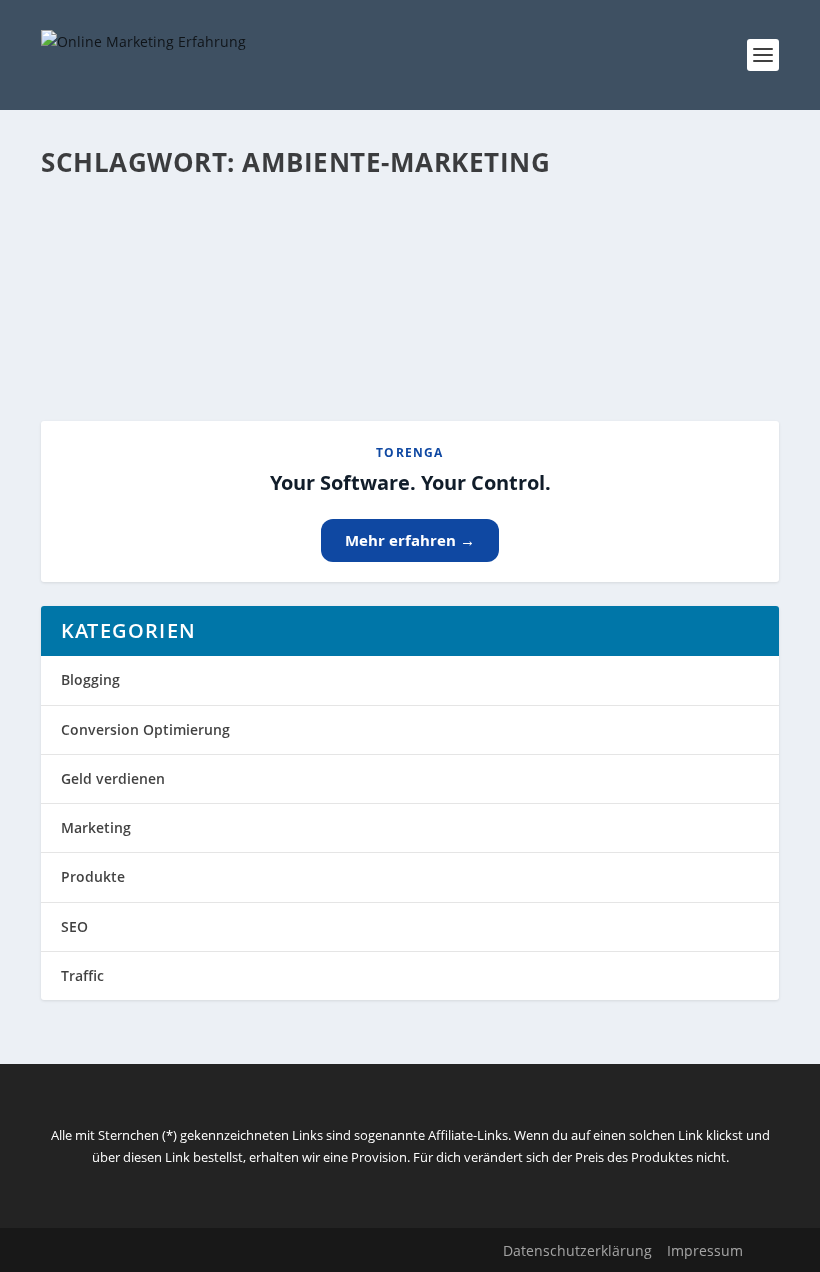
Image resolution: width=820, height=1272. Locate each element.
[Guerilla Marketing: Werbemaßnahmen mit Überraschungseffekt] (403, 203)
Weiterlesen (119, 333)
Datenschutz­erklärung (577, 1250)
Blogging (90, 679)
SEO (74, 926)
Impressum (705, 1250)
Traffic (82, 975)
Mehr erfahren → (410, 540)
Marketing (96, 827)
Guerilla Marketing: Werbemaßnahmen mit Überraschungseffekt (373, 245)
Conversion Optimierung (145, 729)
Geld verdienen (113, 778)
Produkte (93, 876)
